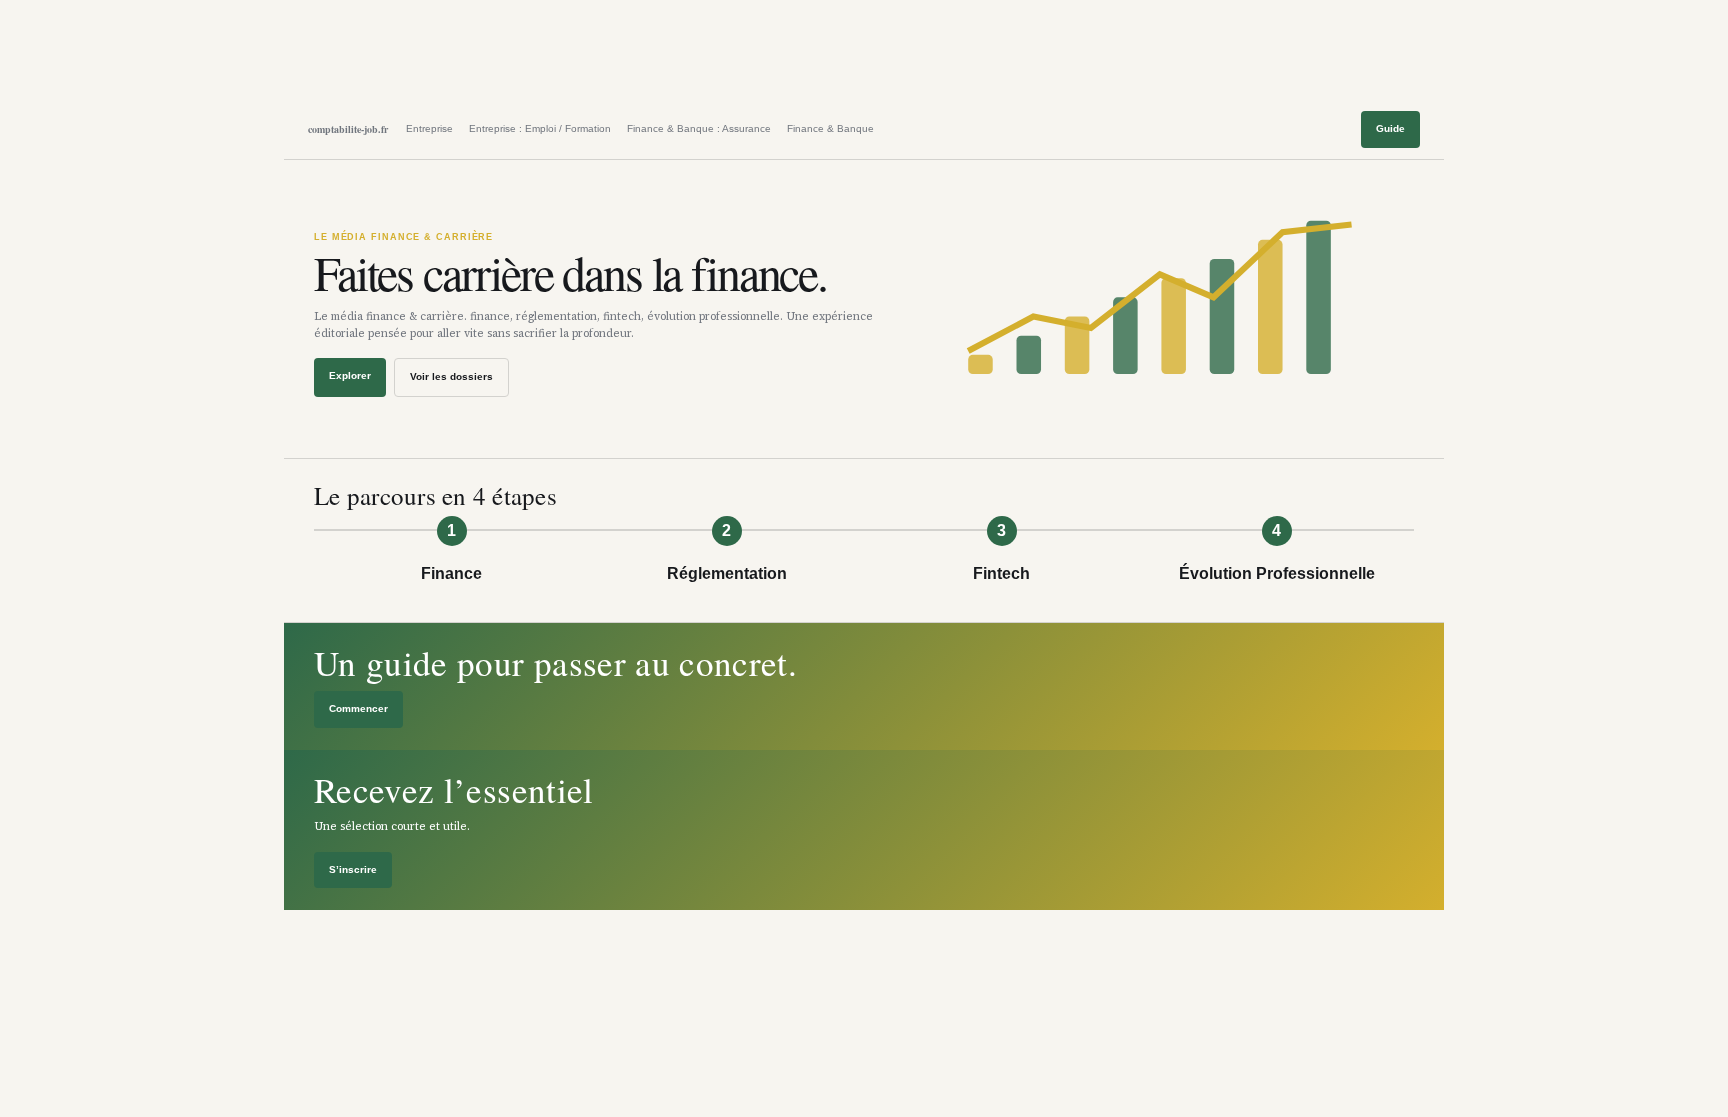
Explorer (350, 375)
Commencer (358, 708)
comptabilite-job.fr (348, 129)
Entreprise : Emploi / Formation (540, 128)
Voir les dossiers (451, 376)
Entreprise (429, 128)
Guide (1390, 128)
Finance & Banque (830, 128)
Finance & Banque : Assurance (699, 128)
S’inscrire (353, 869)
